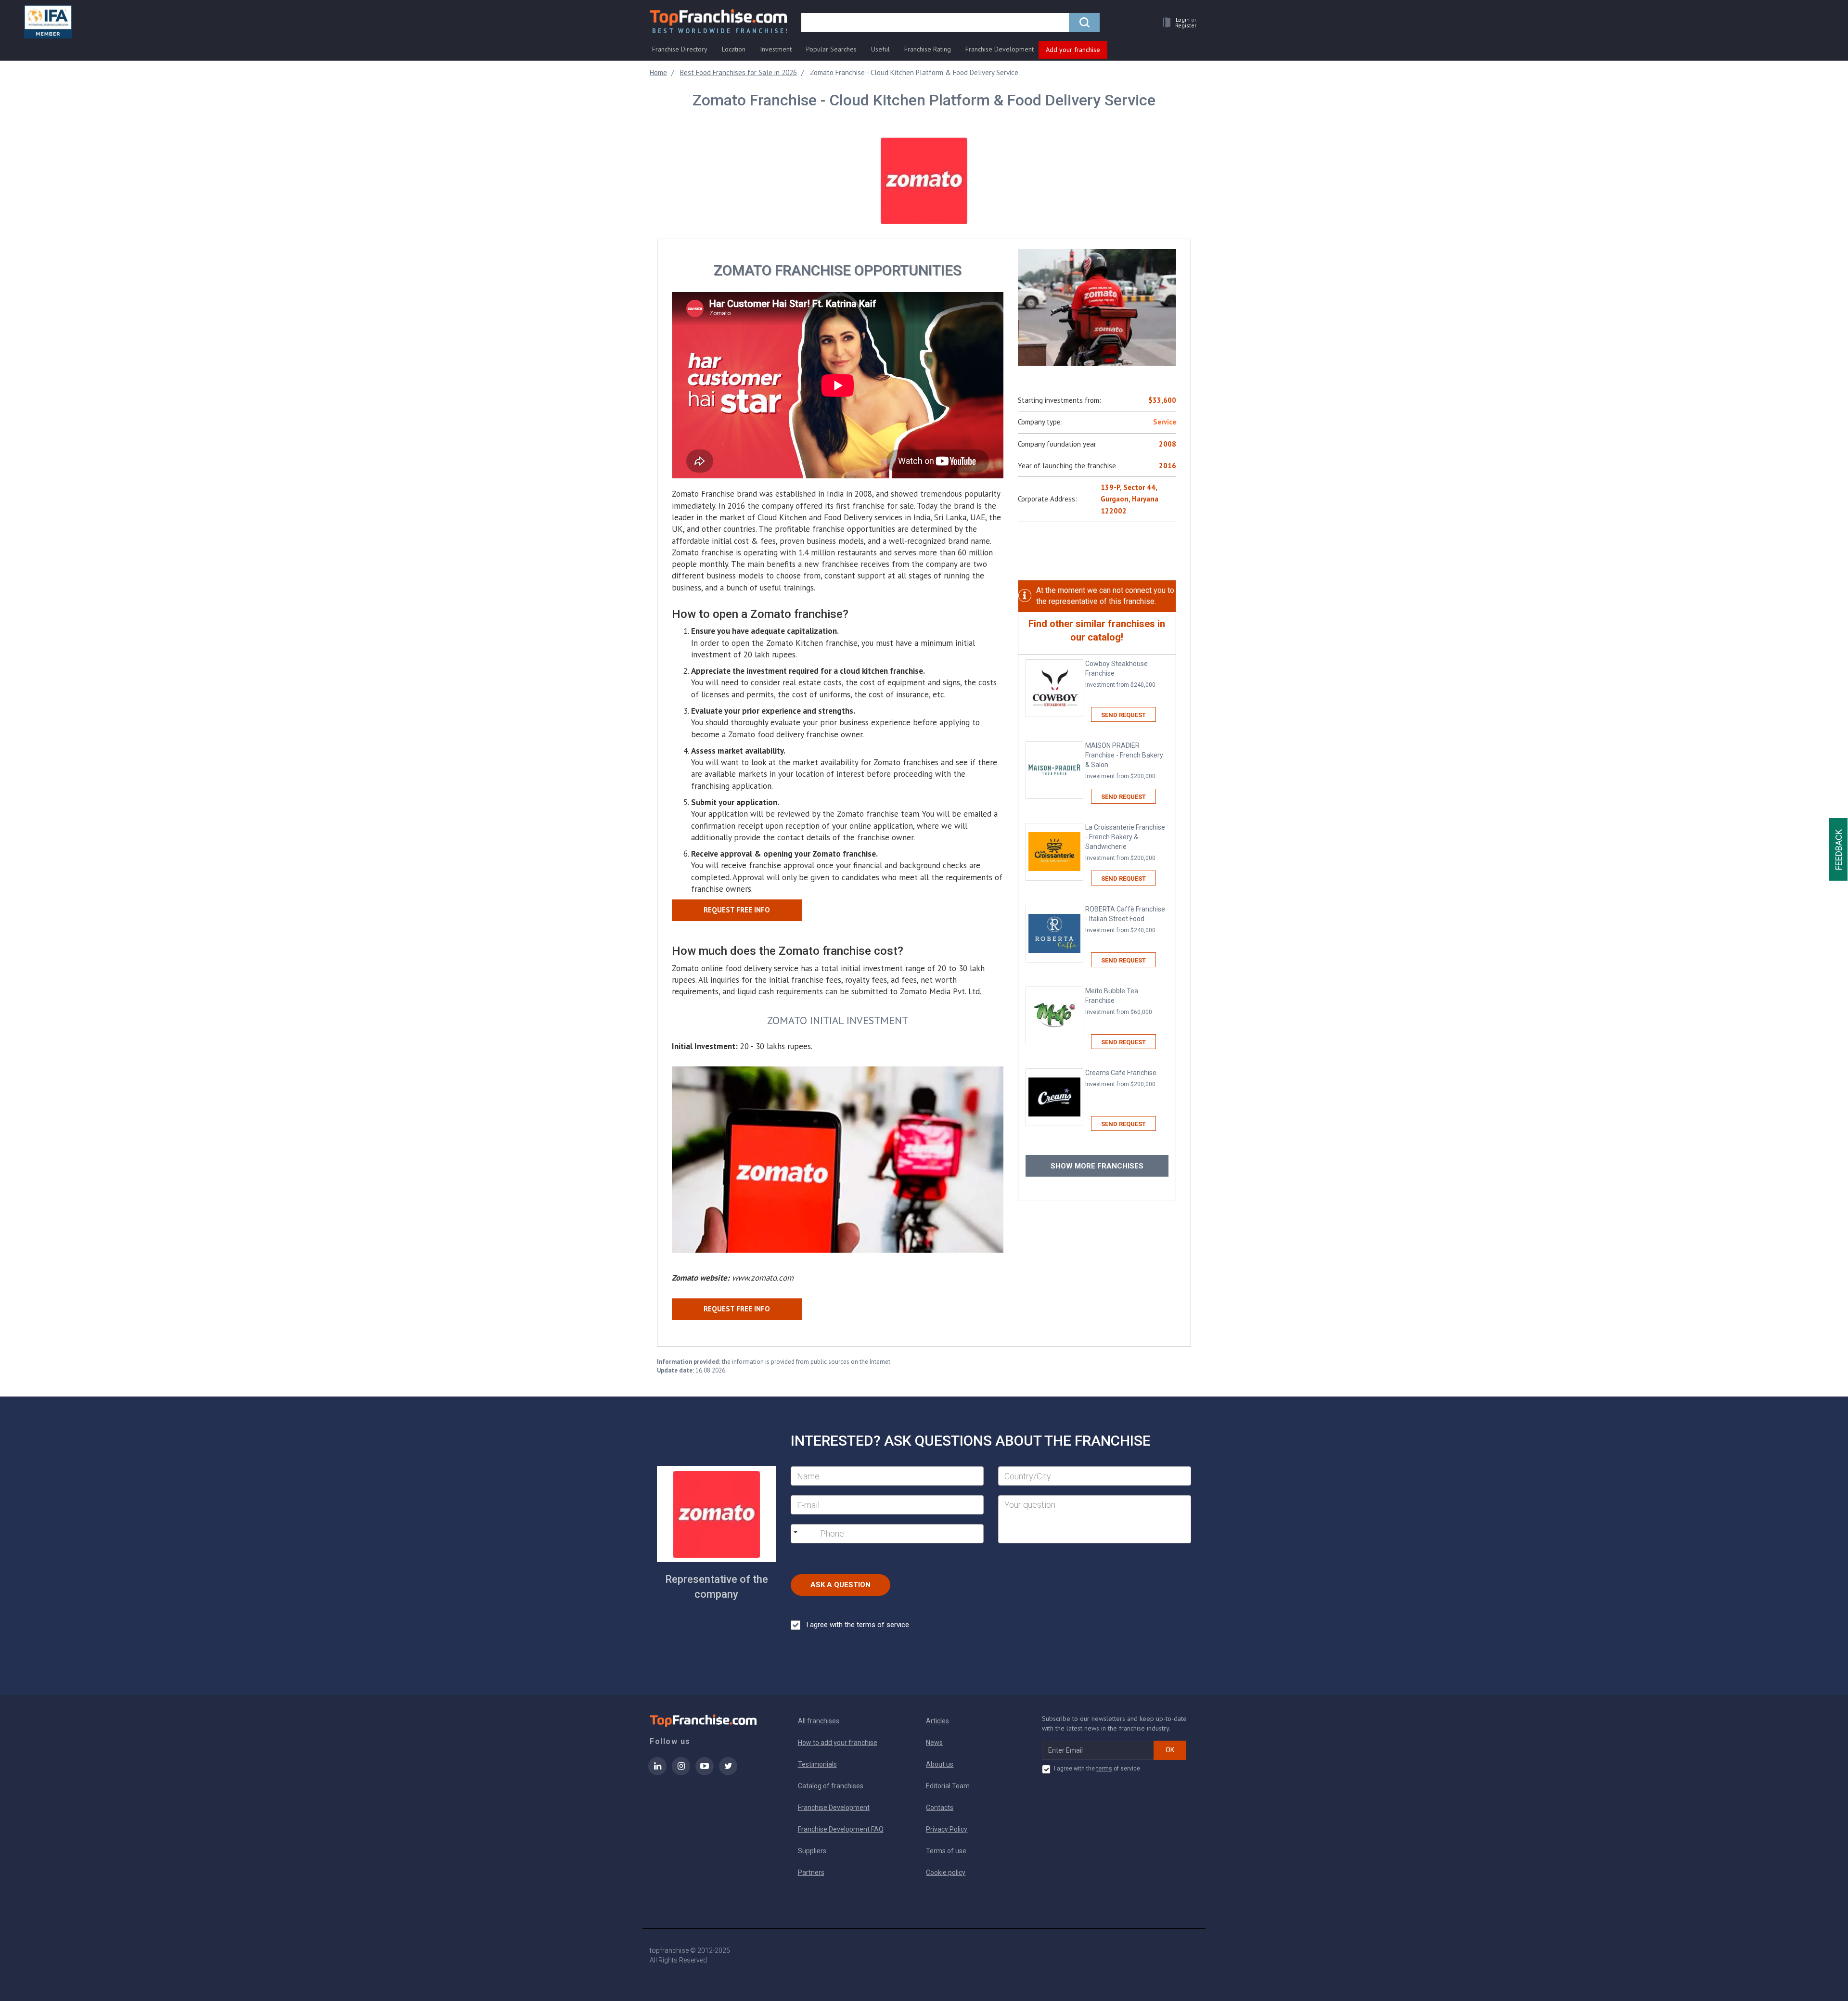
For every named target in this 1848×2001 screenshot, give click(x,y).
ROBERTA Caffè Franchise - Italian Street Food (1125, 919)
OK (1170, 1750)
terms (1104, 1769)
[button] (1177, 22)
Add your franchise (1073, 50)
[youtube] (705, 1772)
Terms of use (946, 1851)
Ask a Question (841, 1585)
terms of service (883, 1625)
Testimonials (817, 1764)
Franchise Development (1000, 49)
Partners (811, 1873)
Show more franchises (1097, 1166)
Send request (1123, 715)
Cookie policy (946, 1873)
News (934, 1743)
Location (734, 49)
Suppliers (812, 1851)
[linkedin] (657, 1772)
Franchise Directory (680, 49)
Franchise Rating (928, 49)
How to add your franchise (838, 1743)
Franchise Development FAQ (841, 1829)
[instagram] (681, 1772)
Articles (937, 1721)
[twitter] (728, 1772)
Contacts (940, 1808)
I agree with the (858, 1625)
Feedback (1839, 850)
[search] (1084, 23)
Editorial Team (948, 1786)
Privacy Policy (947, 1829)
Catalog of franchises (831, 1786)
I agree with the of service (1097, 1769)
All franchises (819, 1721)
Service (1165, 422)
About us (940, 1764)
